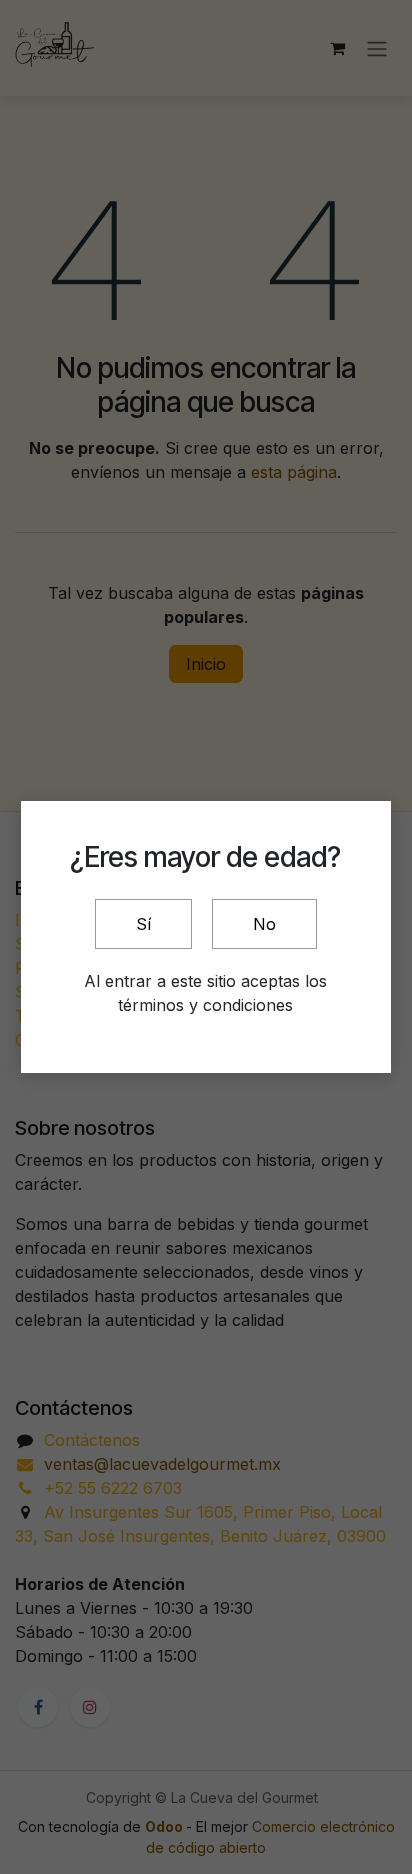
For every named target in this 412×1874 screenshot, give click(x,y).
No (264, 924)
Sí (143, 924)
